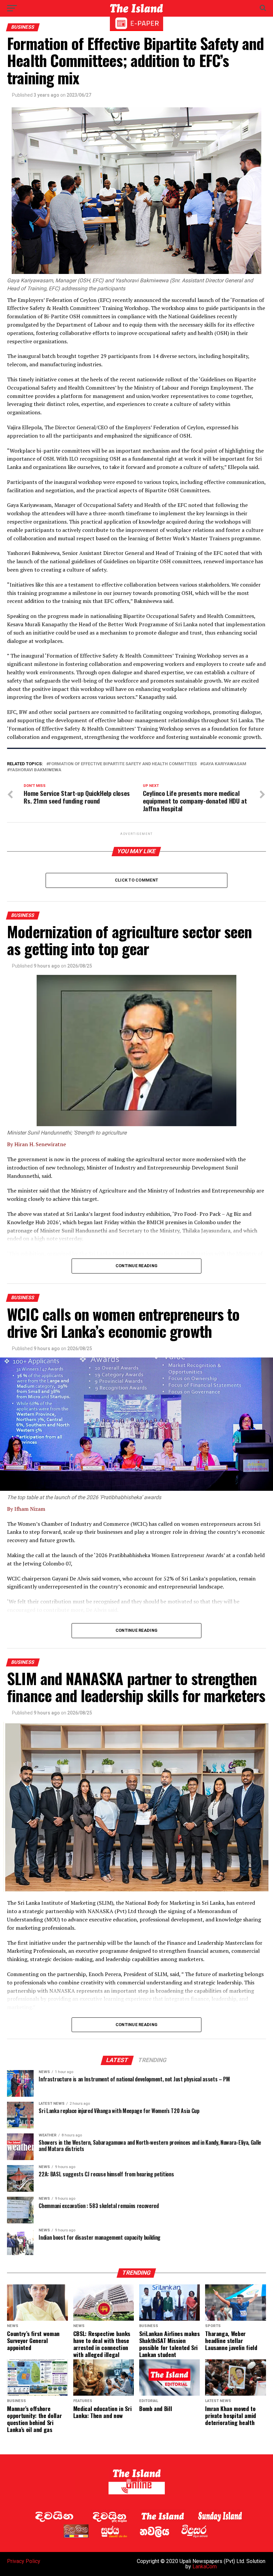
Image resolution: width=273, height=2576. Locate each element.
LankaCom (205, 2567)
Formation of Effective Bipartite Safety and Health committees (123, 764)
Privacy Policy (24, 2561)
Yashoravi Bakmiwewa (35, 770)
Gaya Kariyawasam (225, 764)
